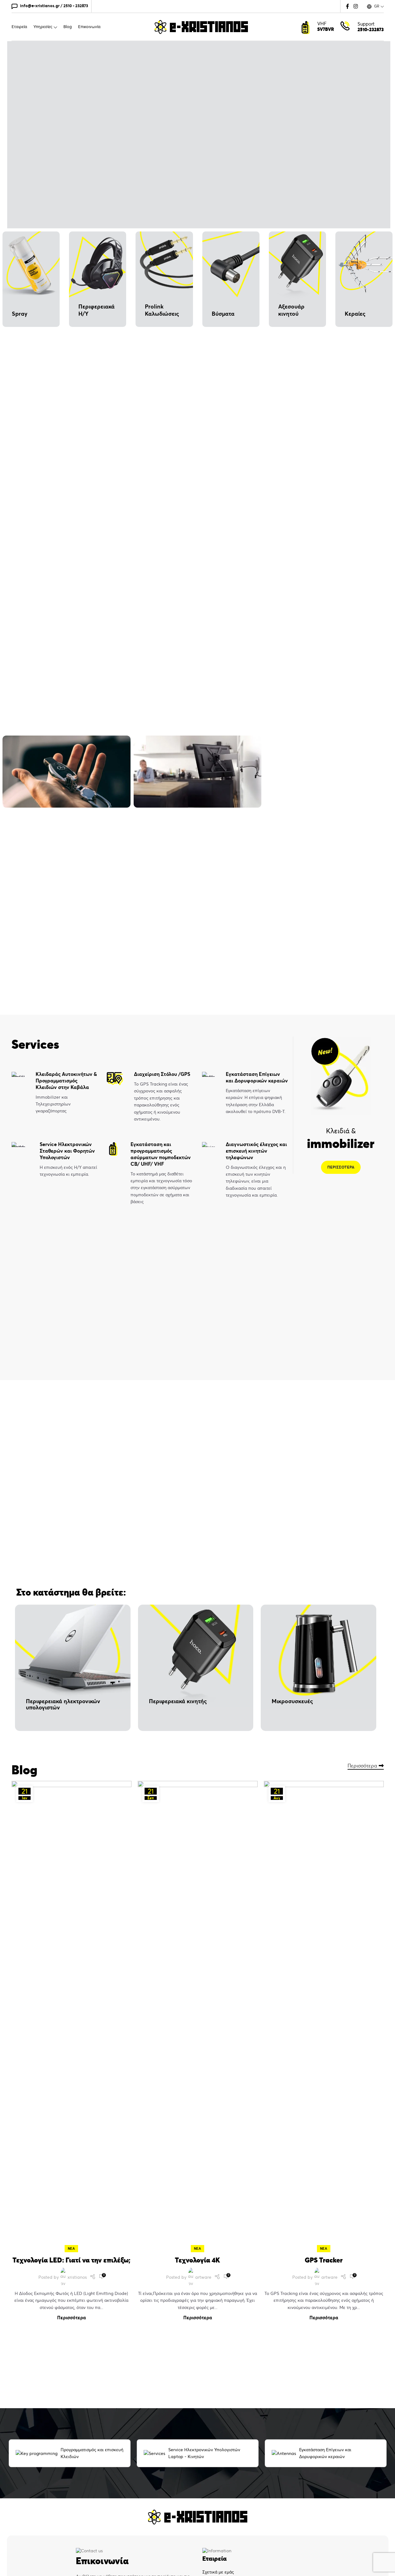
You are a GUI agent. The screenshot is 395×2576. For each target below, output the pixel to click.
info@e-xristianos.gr (40, 6)
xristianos (77, 2277)
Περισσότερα (362, 1766)
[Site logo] (201, 26)
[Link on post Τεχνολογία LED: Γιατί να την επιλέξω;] (72, 2015)
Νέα (71, 2248)
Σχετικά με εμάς (218, 2572)
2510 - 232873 (76, 6)
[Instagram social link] (355, 6)
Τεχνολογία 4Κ (197, 2260)
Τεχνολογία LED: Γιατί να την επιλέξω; (72, 2260)
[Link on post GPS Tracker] (324, 2015)
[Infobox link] (54, 1093)
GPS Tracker (324, 2260)
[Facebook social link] (348, 6)
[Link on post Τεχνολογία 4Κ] (198, 2015)
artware (203, 2277)
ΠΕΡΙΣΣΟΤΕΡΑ (341, 1167)
